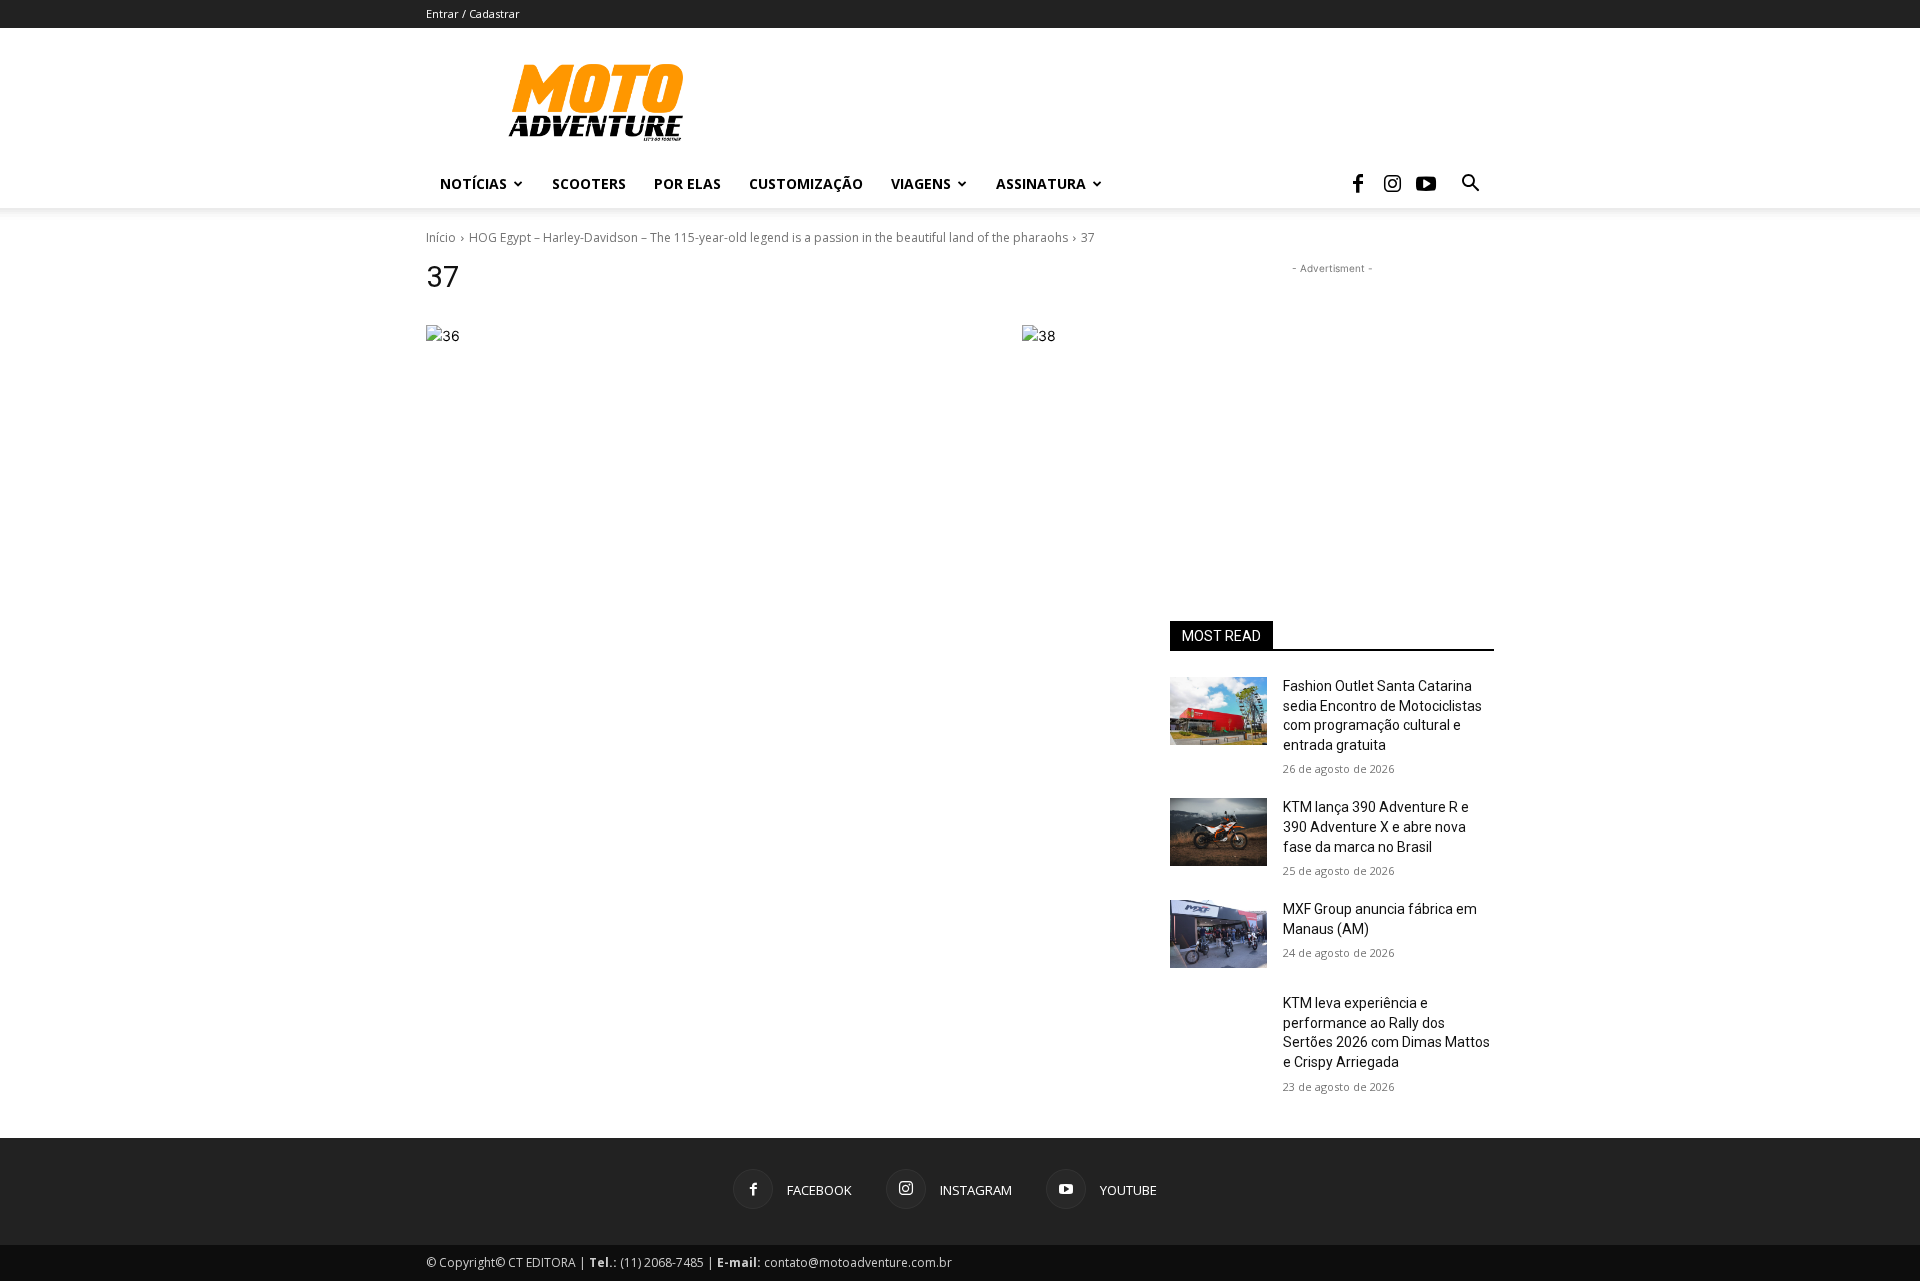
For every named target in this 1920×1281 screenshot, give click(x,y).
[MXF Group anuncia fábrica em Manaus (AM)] (1218, 934)
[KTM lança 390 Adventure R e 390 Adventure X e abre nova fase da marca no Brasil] (1218, 832)
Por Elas (687, 183)
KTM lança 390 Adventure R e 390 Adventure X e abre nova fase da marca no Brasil (1376, 826)
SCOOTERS (589, 183)
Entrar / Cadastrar (473, 13)
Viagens (921, 183)
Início (441, 237)
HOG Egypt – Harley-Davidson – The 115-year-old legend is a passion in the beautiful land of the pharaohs (768, 237)
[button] (1470, 185)
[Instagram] (1392, 184)
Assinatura (1041, 183)
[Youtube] (1426, 184)
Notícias (473, 183)
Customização (806, 183)
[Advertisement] (1332, 404)
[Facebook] (1358, 184)
